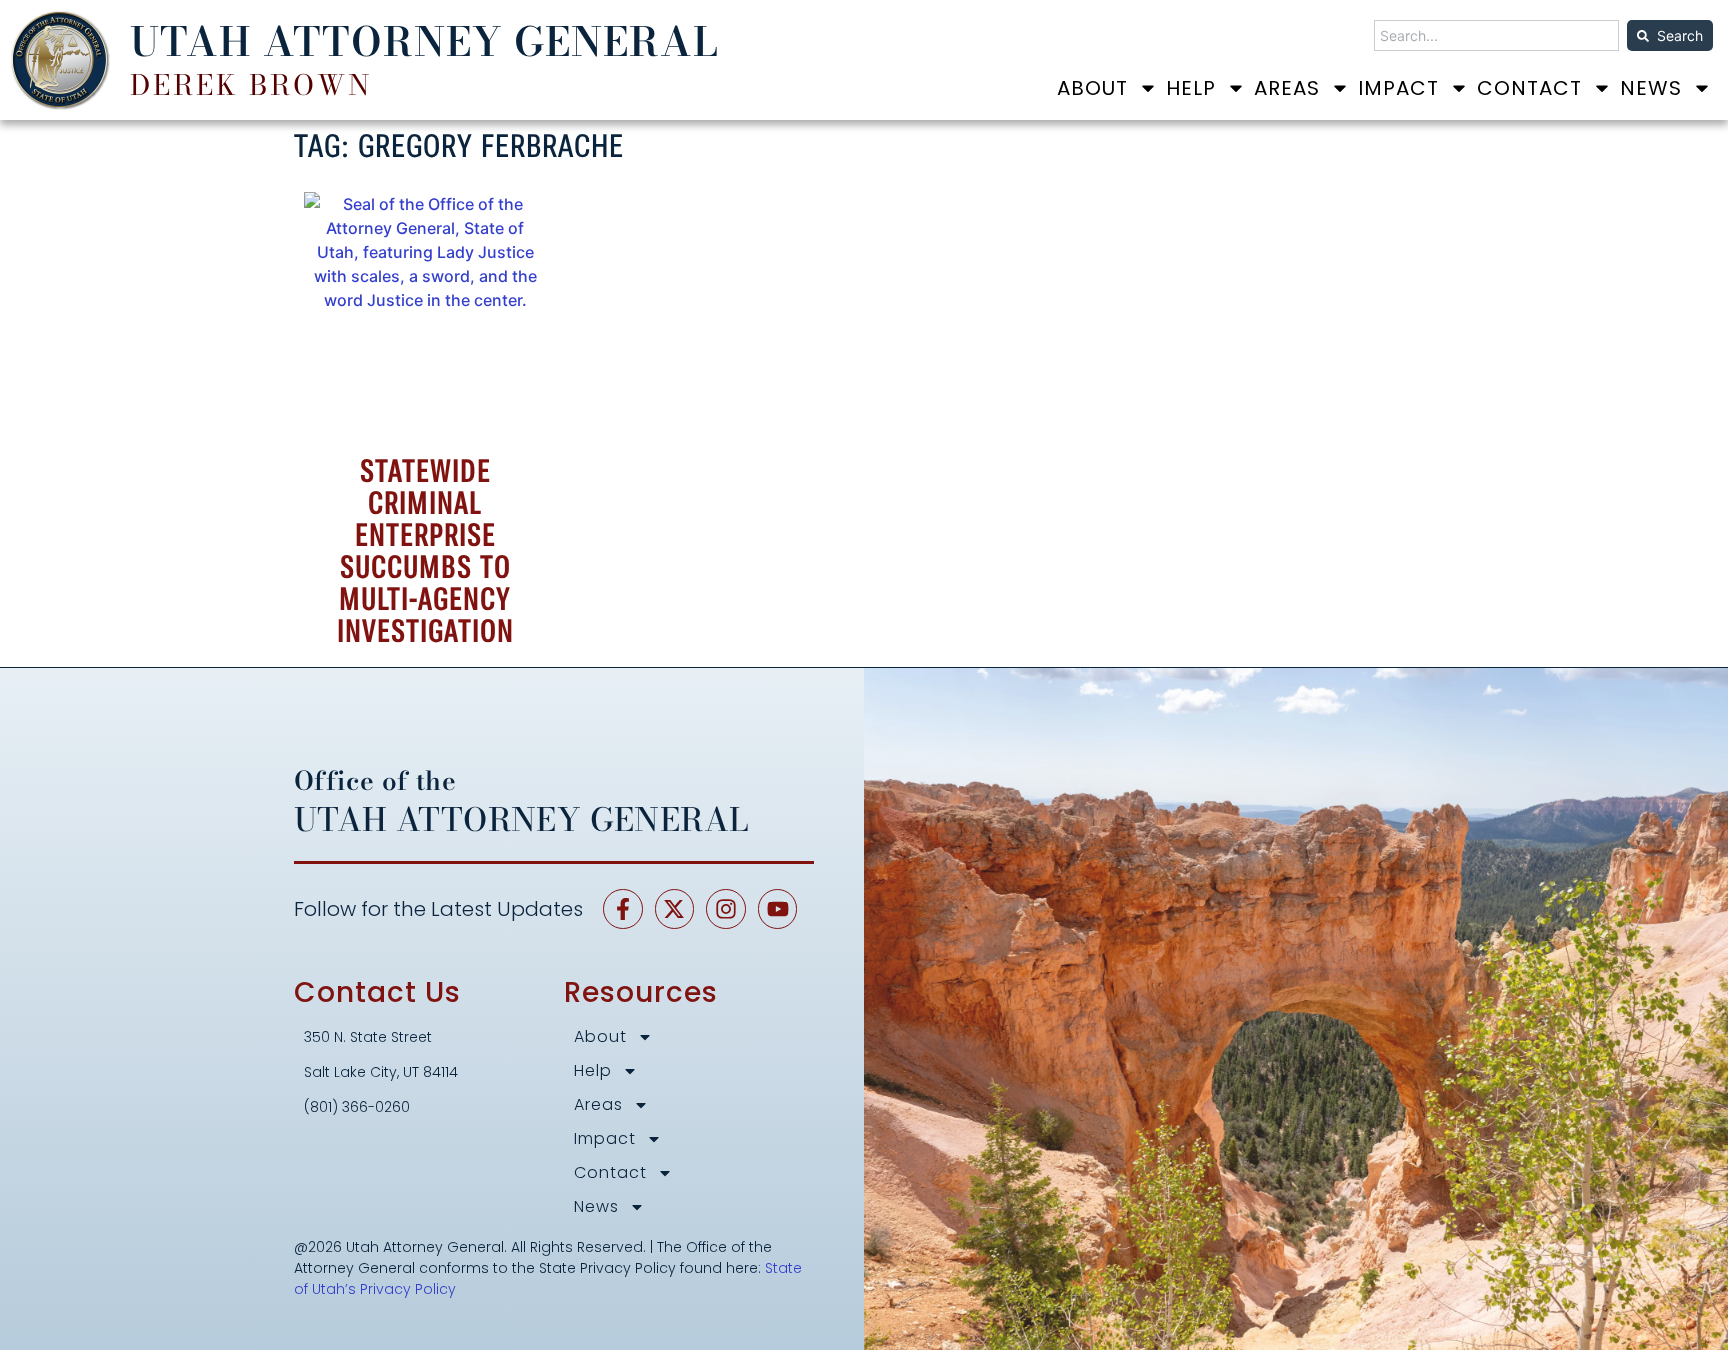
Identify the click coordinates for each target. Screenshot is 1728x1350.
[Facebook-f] (623, 909)
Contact (1529, 88)
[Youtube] (778, 909)
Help (1191, 88)
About (1092, 88)
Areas (1287, 88)
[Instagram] (726, 909)
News (1651, 88)
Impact (1398, 88)
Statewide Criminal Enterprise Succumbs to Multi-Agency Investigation (425, 551)
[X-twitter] (675, 909)
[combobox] (1496, 35)
